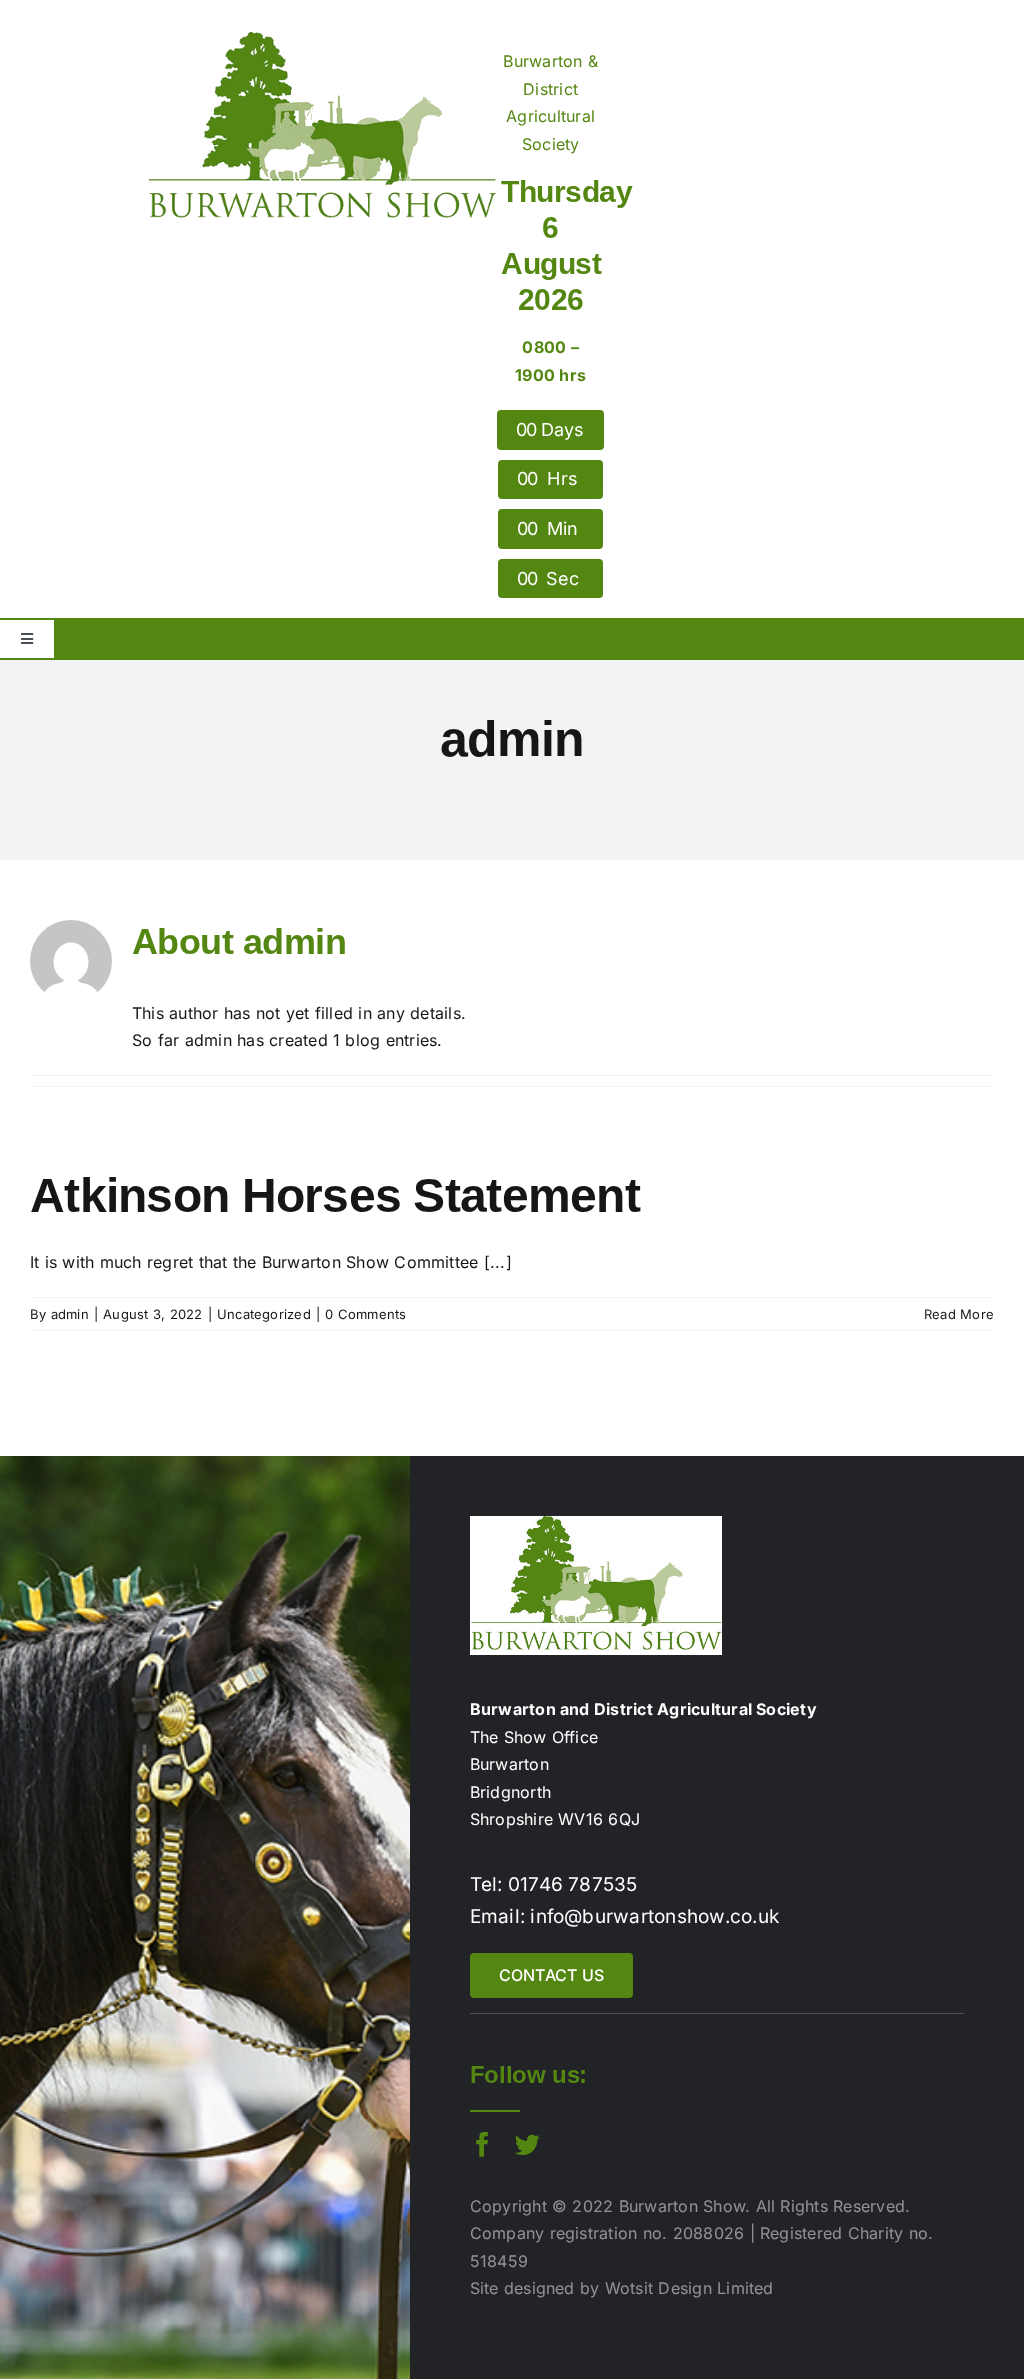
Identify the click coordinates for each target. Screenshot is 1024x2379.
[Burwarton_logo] (322, 40)
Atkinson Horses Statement (335, 1195)
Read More (959, 1314)
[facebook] (482, 2144)
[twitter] (527, 2144)
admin (70, 1314)
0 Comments (365, 1314)
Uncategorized (264, 1314)
